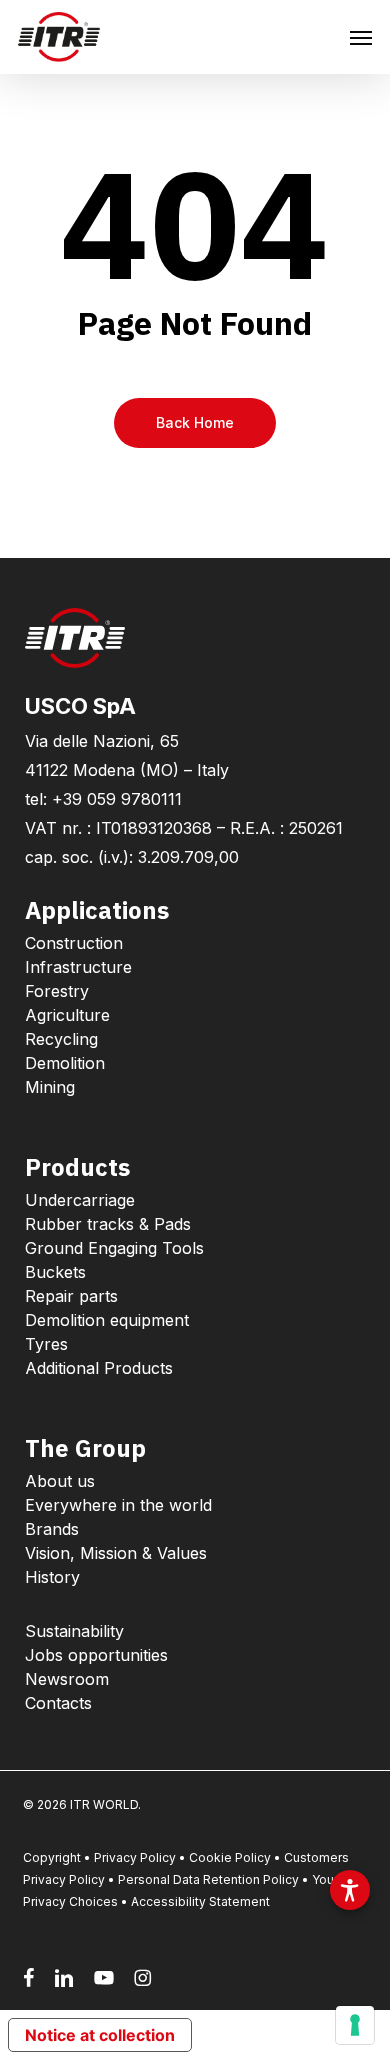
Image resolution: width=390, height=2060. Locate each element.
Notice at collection (100, 2035)
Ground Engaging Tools (114, 1248)
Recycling (61, 1039)
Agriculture (67, 1015)
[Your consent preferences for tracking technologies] (355, 2025)
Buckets (55, 1272)
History (52, 1577)
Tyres (46, 1344)
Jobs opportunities (96, 1655)
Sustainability (74, 1631)
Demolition (65, 1063)
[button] (361, 37)
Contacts (58, 1703)
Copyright (52, 1857)
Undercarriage (80, 1200)
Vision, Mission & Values (116, 1553)
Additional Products (99, 1368)
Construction (74, 943)
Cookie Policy (230, 1857)
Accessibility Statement (200, 1901)
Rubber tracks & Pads (108, 1224)
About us (60, 1481)
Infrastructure (78, 967)
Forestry (57, 991)
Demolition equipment (107, 1320)
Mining (50, 1087)
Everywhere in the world (118, 1505)
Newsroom (67, 1679)
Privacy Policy (135, 1857)
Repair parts (71, 1296)
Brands (52, 1529)
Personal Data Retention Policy (208, 1879)
